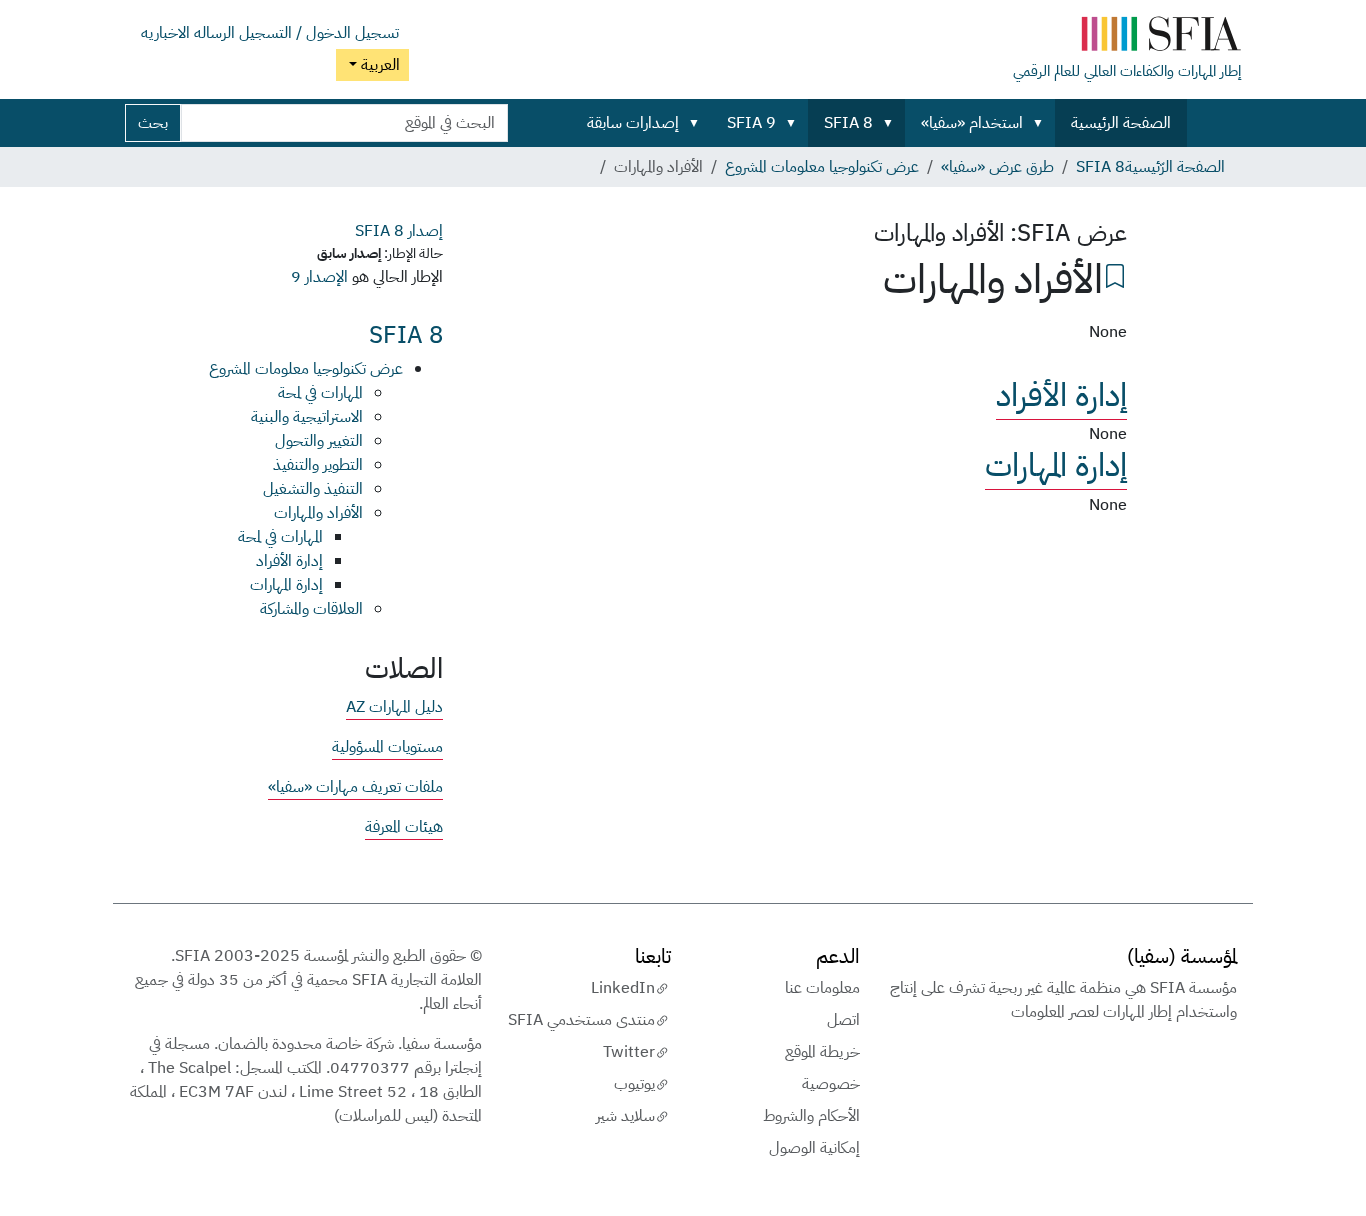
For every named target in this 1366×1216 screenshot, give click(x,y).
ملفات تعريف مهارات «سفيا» (355, 787)
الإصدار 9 (319, 277)
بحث (153, 123)
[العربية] (1127, 38)
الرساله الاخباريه (188, 33)
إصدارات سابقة (633, 123)
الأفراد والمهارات (318, 513)
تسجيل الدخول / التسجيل (319, 33)
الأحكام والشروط (811, 1116)
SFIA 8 (848, 123)
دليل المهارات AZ (394, 707)
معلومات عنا (822, 988)
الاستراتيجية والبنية (307, 417)
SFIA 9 (751, 123)
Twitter (629, 1052)
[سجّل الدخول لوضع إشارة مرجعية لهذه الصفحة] (1115, 274)
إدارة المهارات (1056, 465)
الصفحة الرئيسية (1121, 123)
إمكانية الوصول (814, 1148)
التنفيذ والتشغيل (313, 489)
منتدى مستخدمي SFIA (581, 1020)
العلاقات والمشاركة (311, 609)
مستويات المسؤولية (387, 747)
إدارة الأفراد (1061, 395)
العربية (378, 65)
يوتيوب (634, 1084)
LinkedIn (623, 988)
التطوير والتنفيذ (318, 465)
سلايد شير (625, 1116)
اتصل (843, 1020)
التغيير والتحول (319, 441)
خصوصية (831, 1084)
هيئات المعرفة (404, 827)
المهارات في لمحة (320, 393)
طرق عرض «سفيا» (997, 167)
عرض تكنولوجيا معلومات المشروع (822, 167)
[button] (1042, 123)
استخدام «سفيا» (972, 123)
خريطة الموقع (822, 1052)
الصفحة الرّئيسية (1175, 167)
